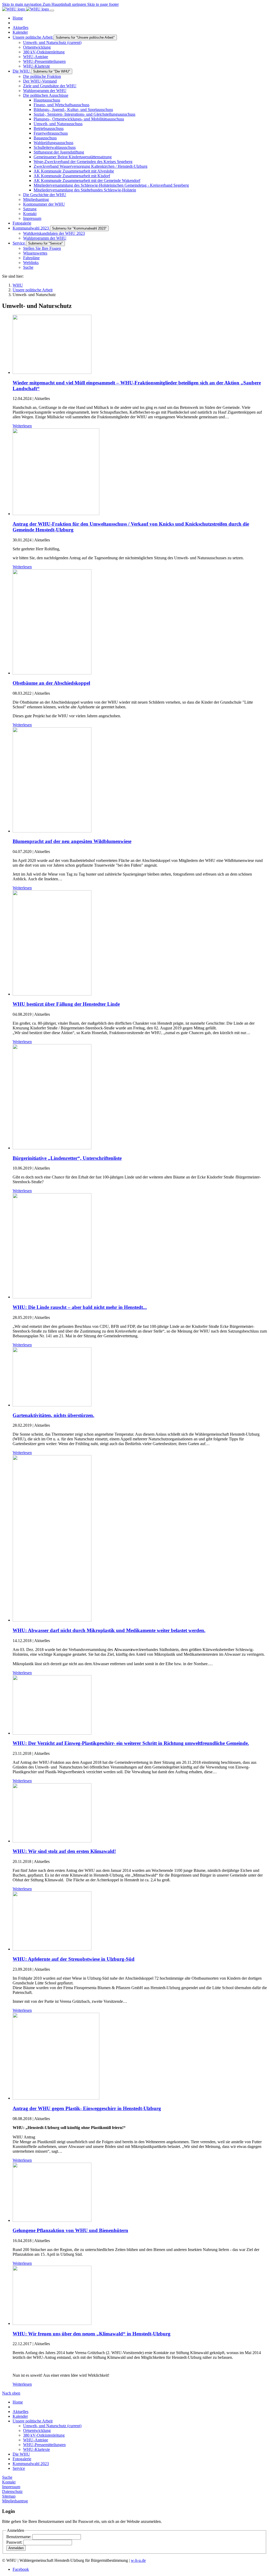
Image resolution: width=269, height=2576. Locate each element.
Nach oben (11, 2393)
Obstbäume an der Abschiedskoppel (51, 683)
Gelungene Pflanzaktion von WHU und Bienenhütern (70, 2230)
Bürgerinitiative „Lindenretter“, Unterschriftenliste (67, 1158)
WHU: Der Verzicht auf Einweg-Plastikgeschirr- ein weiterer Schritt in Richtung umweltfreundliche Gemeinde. (131, 1743)
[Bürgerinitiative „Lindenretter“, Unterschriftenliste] (52, 1148)
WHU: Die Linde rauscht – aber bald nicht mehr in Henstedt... (80, 1307)
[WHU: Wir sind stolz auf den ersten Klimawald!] (52, 1841)
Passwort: (15, 2542)
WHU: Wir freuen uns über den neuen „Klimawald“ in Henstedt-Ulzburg (92, 2334)
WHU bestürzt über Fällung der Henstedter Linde (66, 1004)
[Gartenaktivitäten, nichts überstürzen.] (52, 1405)
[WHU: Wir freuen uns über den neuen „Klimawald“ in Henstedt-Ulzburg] (52, 2323)
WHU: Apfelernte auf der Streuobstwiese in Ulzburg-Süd (74, 1959)
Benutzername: (19, 2537)
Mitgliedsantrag (15, 2501)
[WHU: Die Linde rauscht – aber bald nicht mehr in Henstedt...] (52, 1297)
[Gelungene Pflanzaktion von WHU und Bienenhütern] (52, 2220)
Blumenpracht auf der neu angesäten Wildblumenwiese (72, 841)
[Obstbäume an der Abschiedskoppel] (52, 673)
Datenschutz (12, 2491)
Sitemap (9, 2496)
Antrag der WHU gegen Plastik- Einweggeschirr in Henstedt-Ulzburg (87, 2108)
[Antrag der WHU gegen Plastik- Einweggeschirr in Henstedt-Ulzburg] (56, 2098)
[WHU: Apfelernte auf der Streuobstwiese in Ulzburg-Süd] (52, 1949)
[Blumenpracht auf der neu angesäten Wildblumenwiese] (52, 831)
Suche (7, 2477)
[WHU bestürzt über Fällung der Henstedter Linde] (52, 994)
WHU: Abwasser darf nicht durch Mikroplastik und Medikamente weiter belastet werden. (109, 1630)
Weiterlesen (22, 426)
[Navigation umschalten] (52, 11)
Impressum (11, 2487)
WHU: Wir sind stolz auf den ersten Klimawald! (64, 1851)
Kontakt (9, 2482)
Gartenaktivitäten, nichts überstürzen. (53, 1415)
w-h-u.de (138, 2560)
